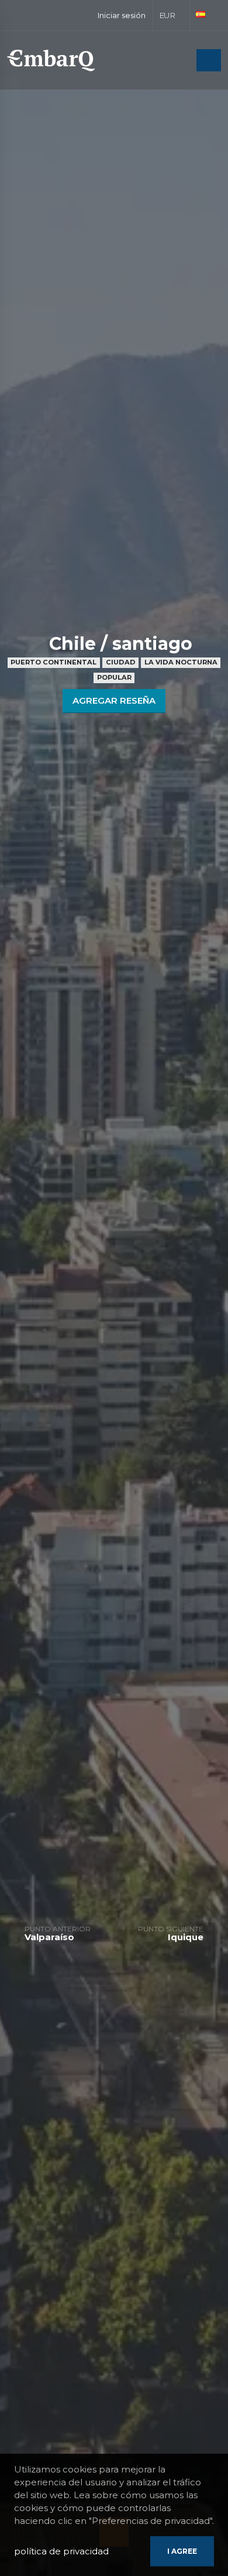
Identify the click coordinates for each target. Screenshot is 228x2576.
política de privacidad (61, 2551)
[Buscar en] (184, 61)
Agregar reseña (114, 700)
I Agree (182, 2551)
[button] (172, 15)
